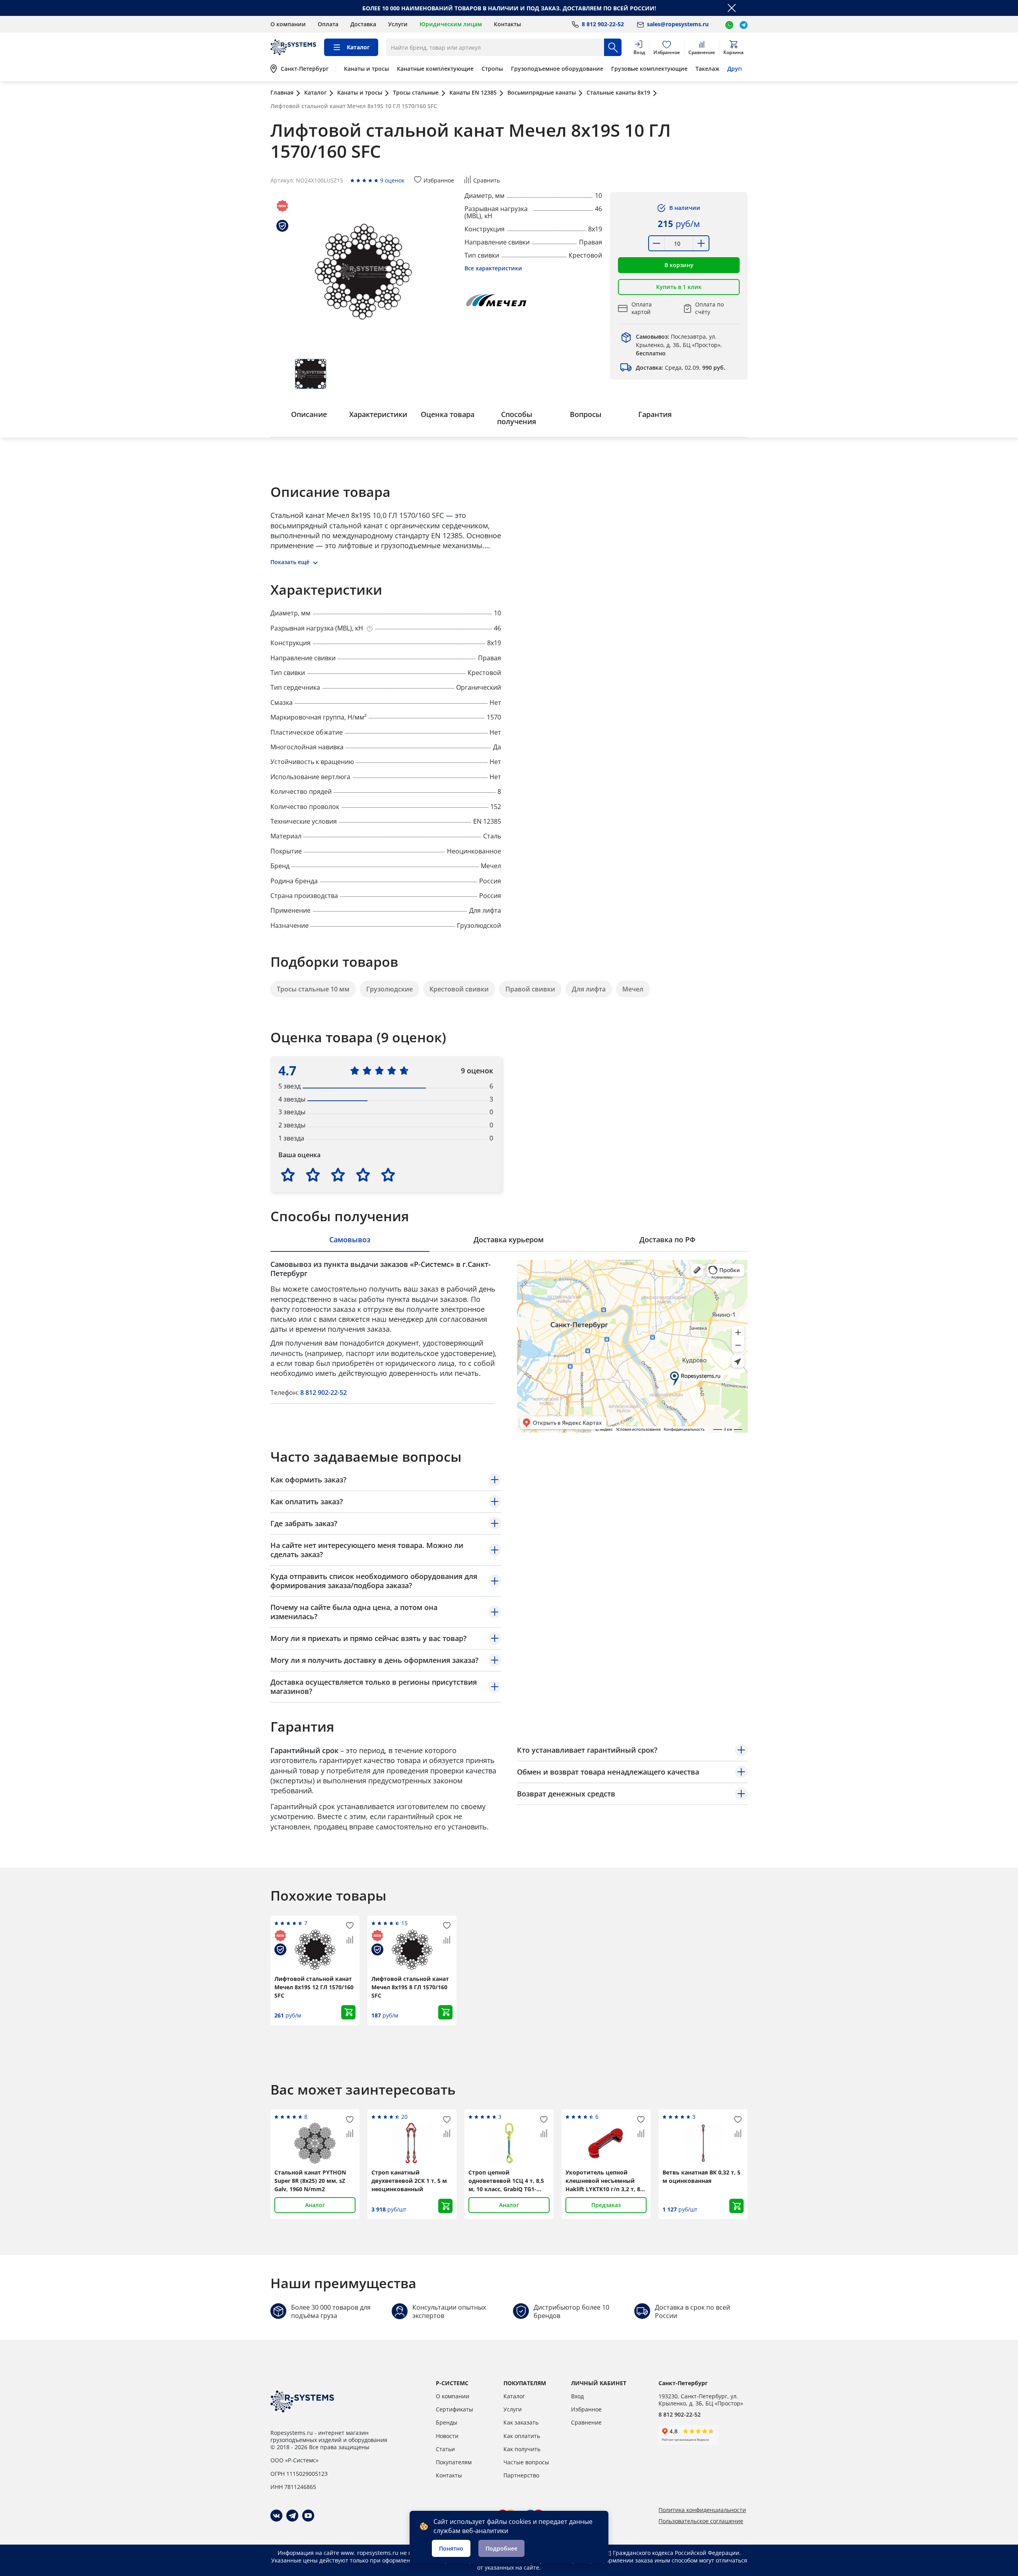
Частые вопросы (526, 2462)
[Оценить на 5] (388, 1175)
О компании (288, 24)
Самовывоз (350, 1240)
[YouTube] (308, 2516)
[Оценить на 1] (288, 1175)
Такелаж (707, 69)
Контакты (507, 24)
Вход (577, 2396)
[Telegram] (292, 2516)
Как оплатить (522, 2436)
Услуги (398, 24)
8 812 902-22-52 (323, 1393)
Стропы (492, 69)
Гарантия (655, 414)
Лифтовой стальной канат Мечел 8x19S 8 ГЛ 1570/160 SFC (410, 1987)
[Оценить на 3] (338, 1175)
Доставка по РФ (667, 1240)
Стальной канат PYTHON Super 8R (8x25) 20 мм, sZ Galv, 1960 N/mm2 (310, 2181)
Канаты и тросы (366, 69)
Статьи (445, 2449)
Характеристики (378, 414)
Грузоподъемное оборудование (557, 69)
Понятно (451, 2548)
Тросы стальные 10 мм (313, 989)
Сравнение (586, 2422)
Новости (447, 2436)
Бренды (447, 2422)
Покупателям (454, 2462)
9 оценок (392, 180)
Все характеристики (493, 268)
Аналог (315, 2205)
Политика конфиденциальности (702, 2510)
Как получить (522, 2449)
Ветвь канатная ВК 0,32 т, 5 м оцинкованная (701, 2176)
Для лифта (589, 989)
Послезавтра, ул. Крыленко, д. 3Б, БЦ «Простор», (679, 345)
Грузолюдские (390, 989)
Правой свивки (530, 989)
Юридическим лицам (451, 24)
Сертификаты (455, 2409)
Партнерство (521, 2475)
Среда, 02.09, (681, 368)
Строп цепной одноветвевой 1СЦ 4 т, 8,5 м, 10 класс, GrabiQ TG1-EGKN (506, 2181)
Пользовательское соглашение (701, 2521)
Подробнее (501, 2548)
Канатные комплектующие (435, 69)
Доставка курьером (509, 1240)
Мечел (633, 989)
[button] (679, 265)
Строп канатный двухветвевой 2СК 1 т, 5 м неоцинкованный (409, 2181)
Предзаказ (606, 2205)
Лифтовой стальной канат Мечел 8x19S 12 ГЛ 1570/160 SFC (314, 1987)
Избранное (586, 2409)
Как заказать (521, 2422)
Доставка (363, 24)
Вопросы (586, 414)
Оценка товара (448, 414)
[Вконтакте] (276, 2516)
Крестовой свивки (459, 989)
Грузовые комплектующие (649, 69)
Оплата (328, 24)
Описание (309, 414)
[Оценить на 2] (313, 1175)
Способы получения (517, 418)
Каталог (514, 2396)
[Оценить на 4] (363, 1175)
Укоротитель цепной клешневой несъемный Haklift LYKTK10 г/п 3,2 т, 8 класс (603, 2181)
